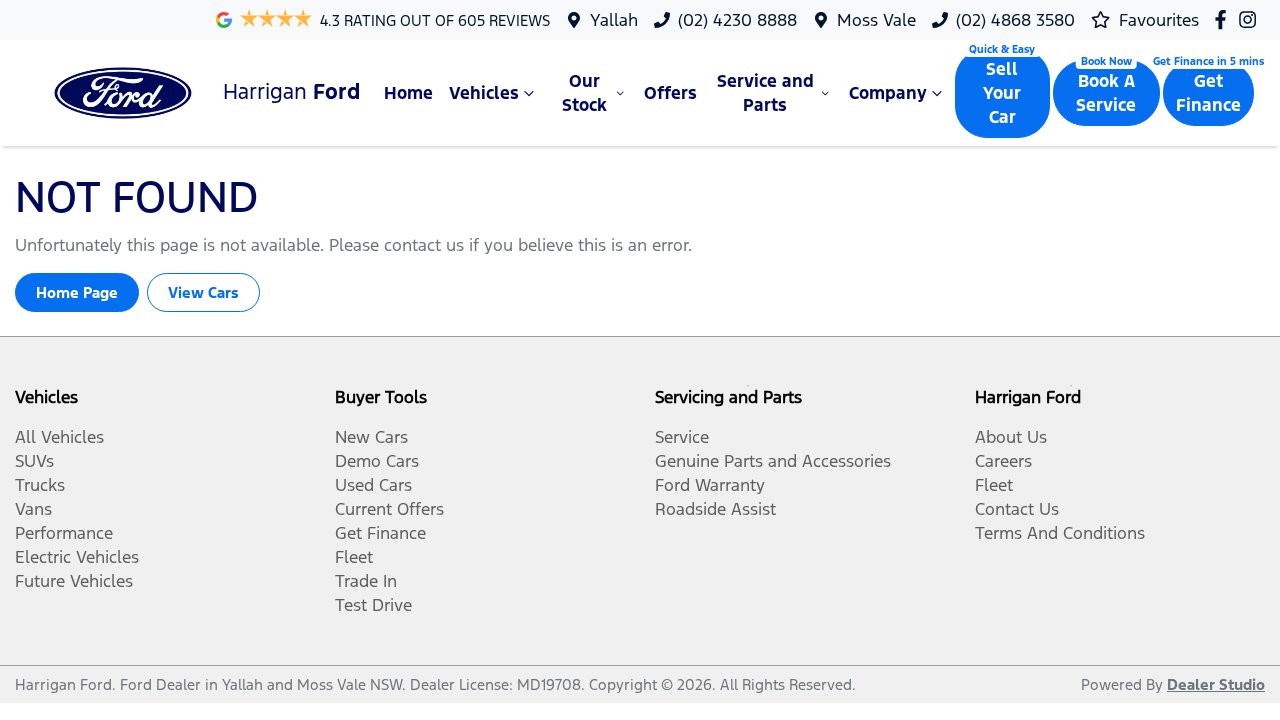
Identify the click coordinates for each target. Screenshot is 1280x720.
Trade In (366, 581)
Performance (64, 533)
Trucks (40, 485)
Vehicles (484, 93)
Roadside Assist (715, 509)
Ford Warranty (710, 485)
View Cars (203, 292)
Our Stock (584, 93)
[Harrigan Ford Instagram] (1251, 19)
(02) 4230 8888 (737, 20)
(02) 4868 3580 (1015, 20)
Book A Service (1106, 93)
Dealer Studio (1216, 684)
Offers (670, 93)
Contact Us (1017, 509)
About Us (1011, 437)
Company (888, 93)
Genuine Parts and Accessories (773, 461)
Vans (33, 509)
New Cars (371, 437)
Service (682, 437)
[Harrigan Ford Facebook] (1224, 19)
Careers (1003, 461)
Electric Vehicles (77, 557)
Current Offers (389, 509)
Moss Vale (876, 20)
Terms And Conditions (1060, 533)
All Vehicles (59, 437)
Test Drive (373, 605)
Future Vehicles (74, 581)
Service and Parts (765, 93)
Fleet (354, 557)
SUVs (34, 461)
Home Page (77, 292)
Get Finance (1208, 93)
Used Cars (373, 485)
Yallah (614, 20)
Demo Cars (377, 461)
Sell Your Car (1002, 93)
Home (408, 93)
